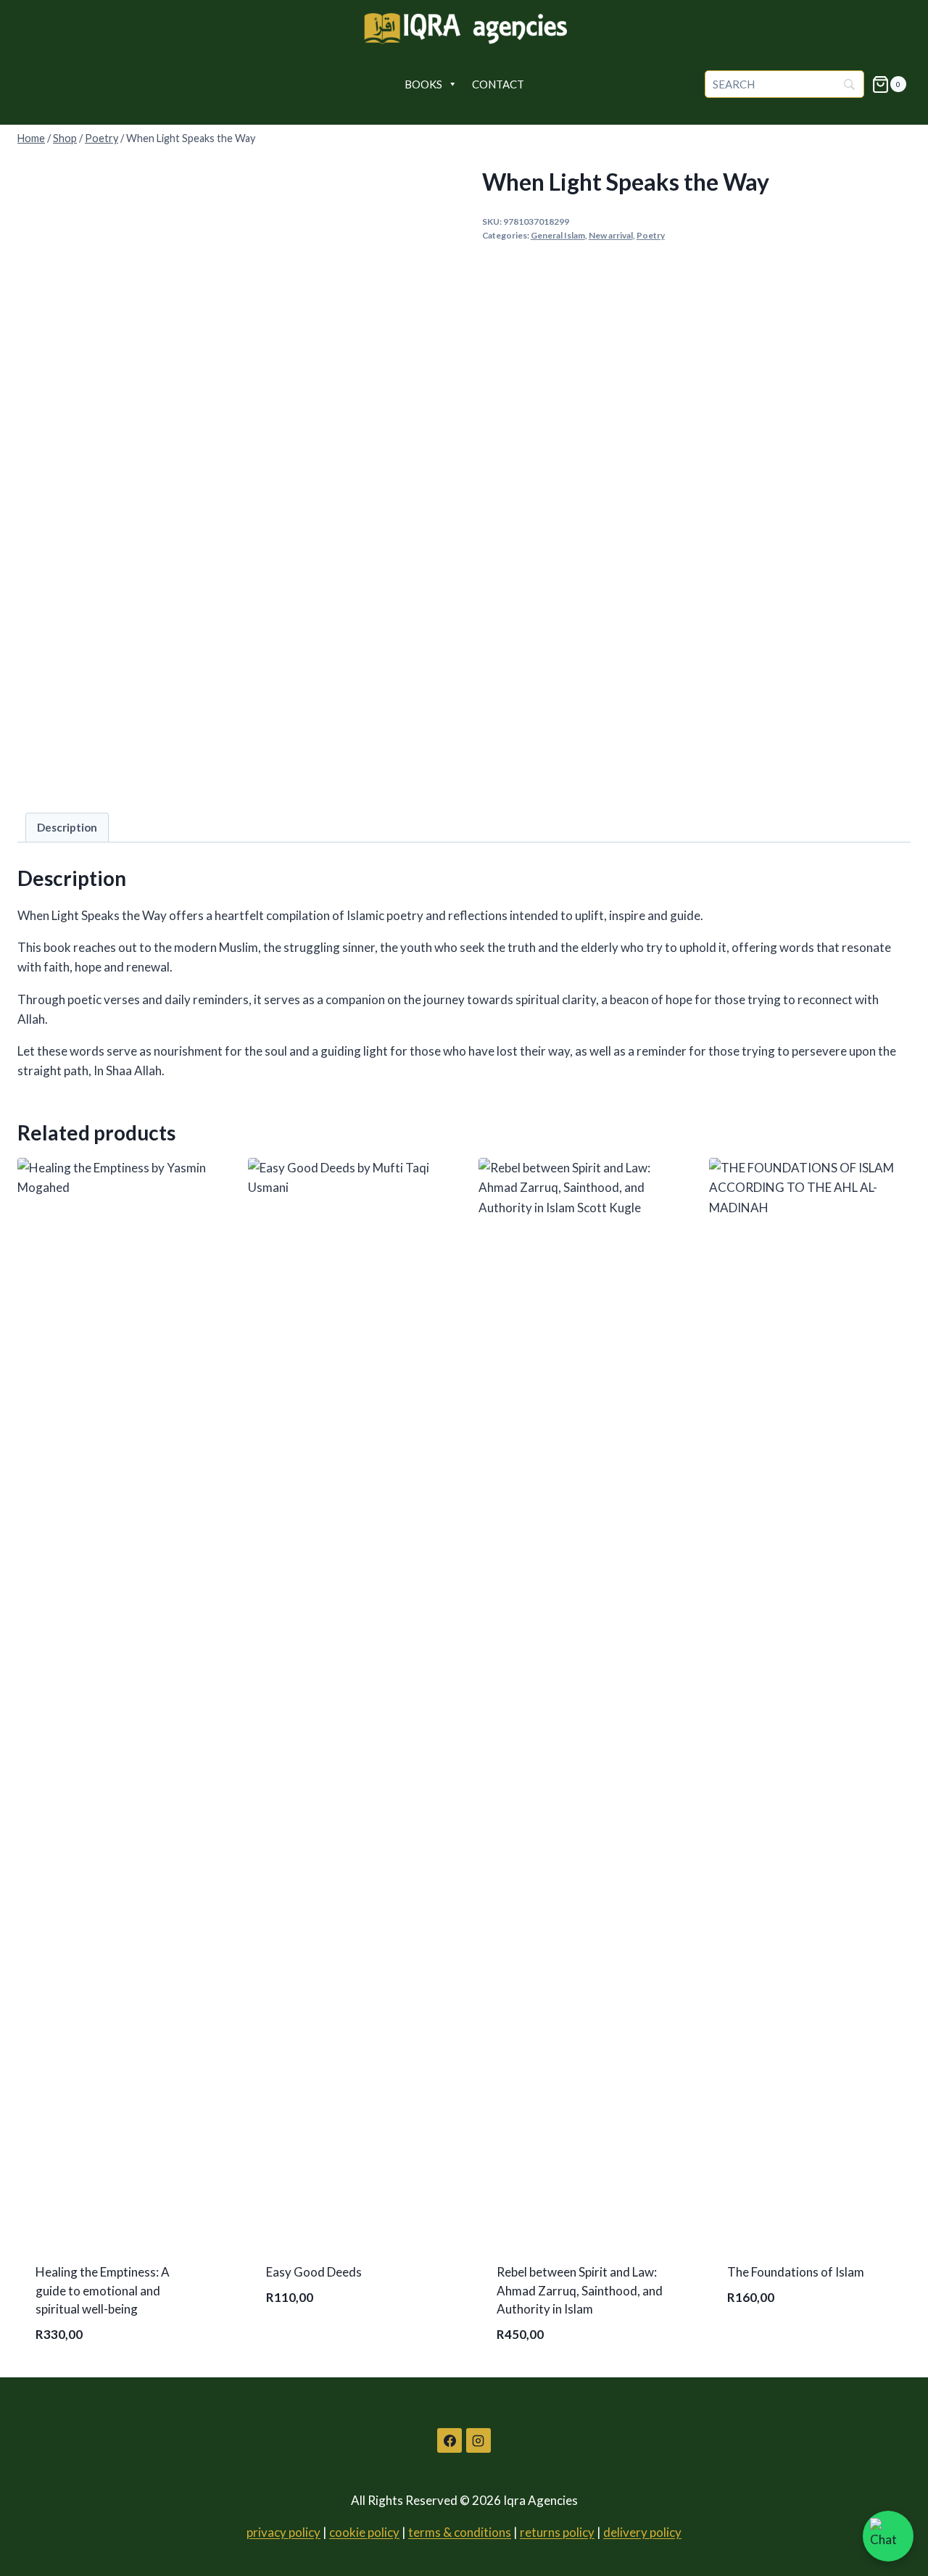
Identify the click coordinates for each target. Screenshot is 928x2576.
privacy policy (283, 2532)
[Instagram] (478, 2440)
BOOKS (423, 84)
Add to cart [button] (303, 2343)
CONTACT (498, 84)
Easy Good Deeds (314, 2272)
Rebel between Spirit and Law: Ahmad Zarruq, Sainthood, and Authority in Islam (580, 2290)
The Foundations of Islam (796, 2272)
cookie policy (364, 2532)
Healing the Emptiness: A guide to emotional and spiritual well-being (103, 2290)
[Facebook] (449, 2440)
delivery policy (642, 2532)
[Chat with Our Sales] (888, 2536)
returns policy (557, 2532)
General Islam (558, 235)
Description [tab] (67, 827)
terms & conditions (460, 2532)
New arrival (611, 235)
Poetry (651, 235)
